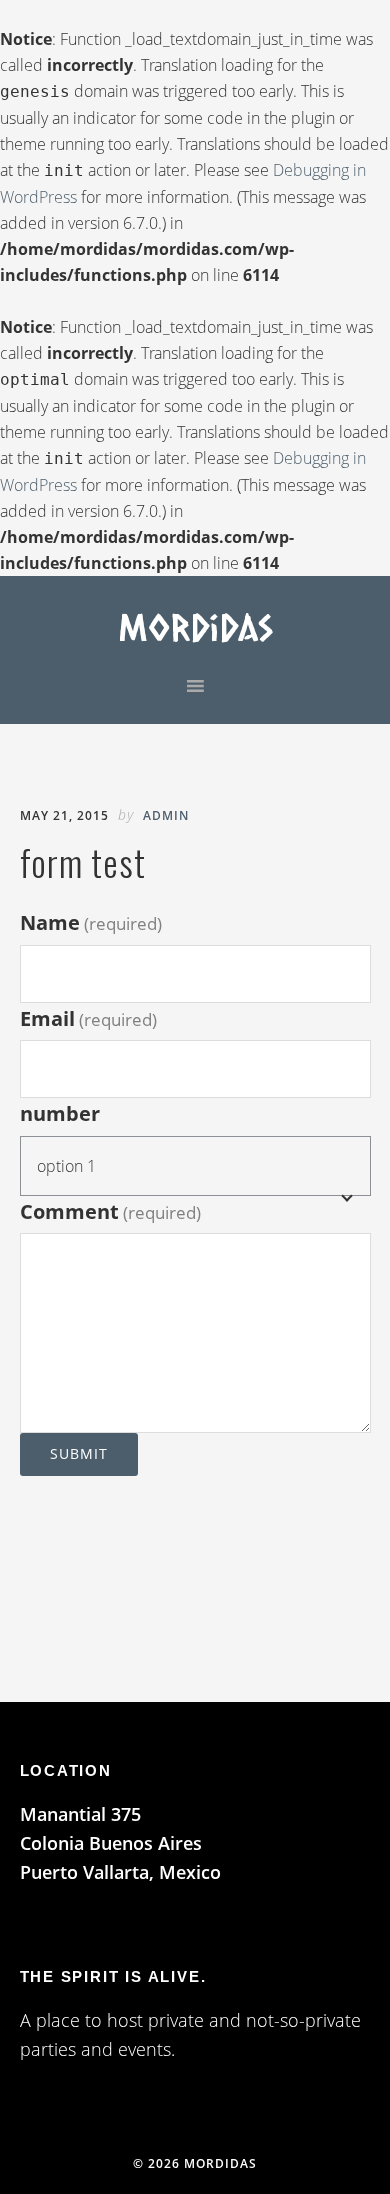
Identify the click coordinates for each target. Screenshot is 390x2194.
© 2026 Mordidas (195, 2163)
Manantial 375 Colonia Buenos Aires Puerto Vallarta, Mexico (120, 1843)
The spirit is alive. (113, 1976)
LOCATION (66, 1770)
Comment (110, 1211)
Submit (79, 1453)
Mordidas (195, 626)
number (60, 1113)
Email (88, 1018)
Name (91, 922)
